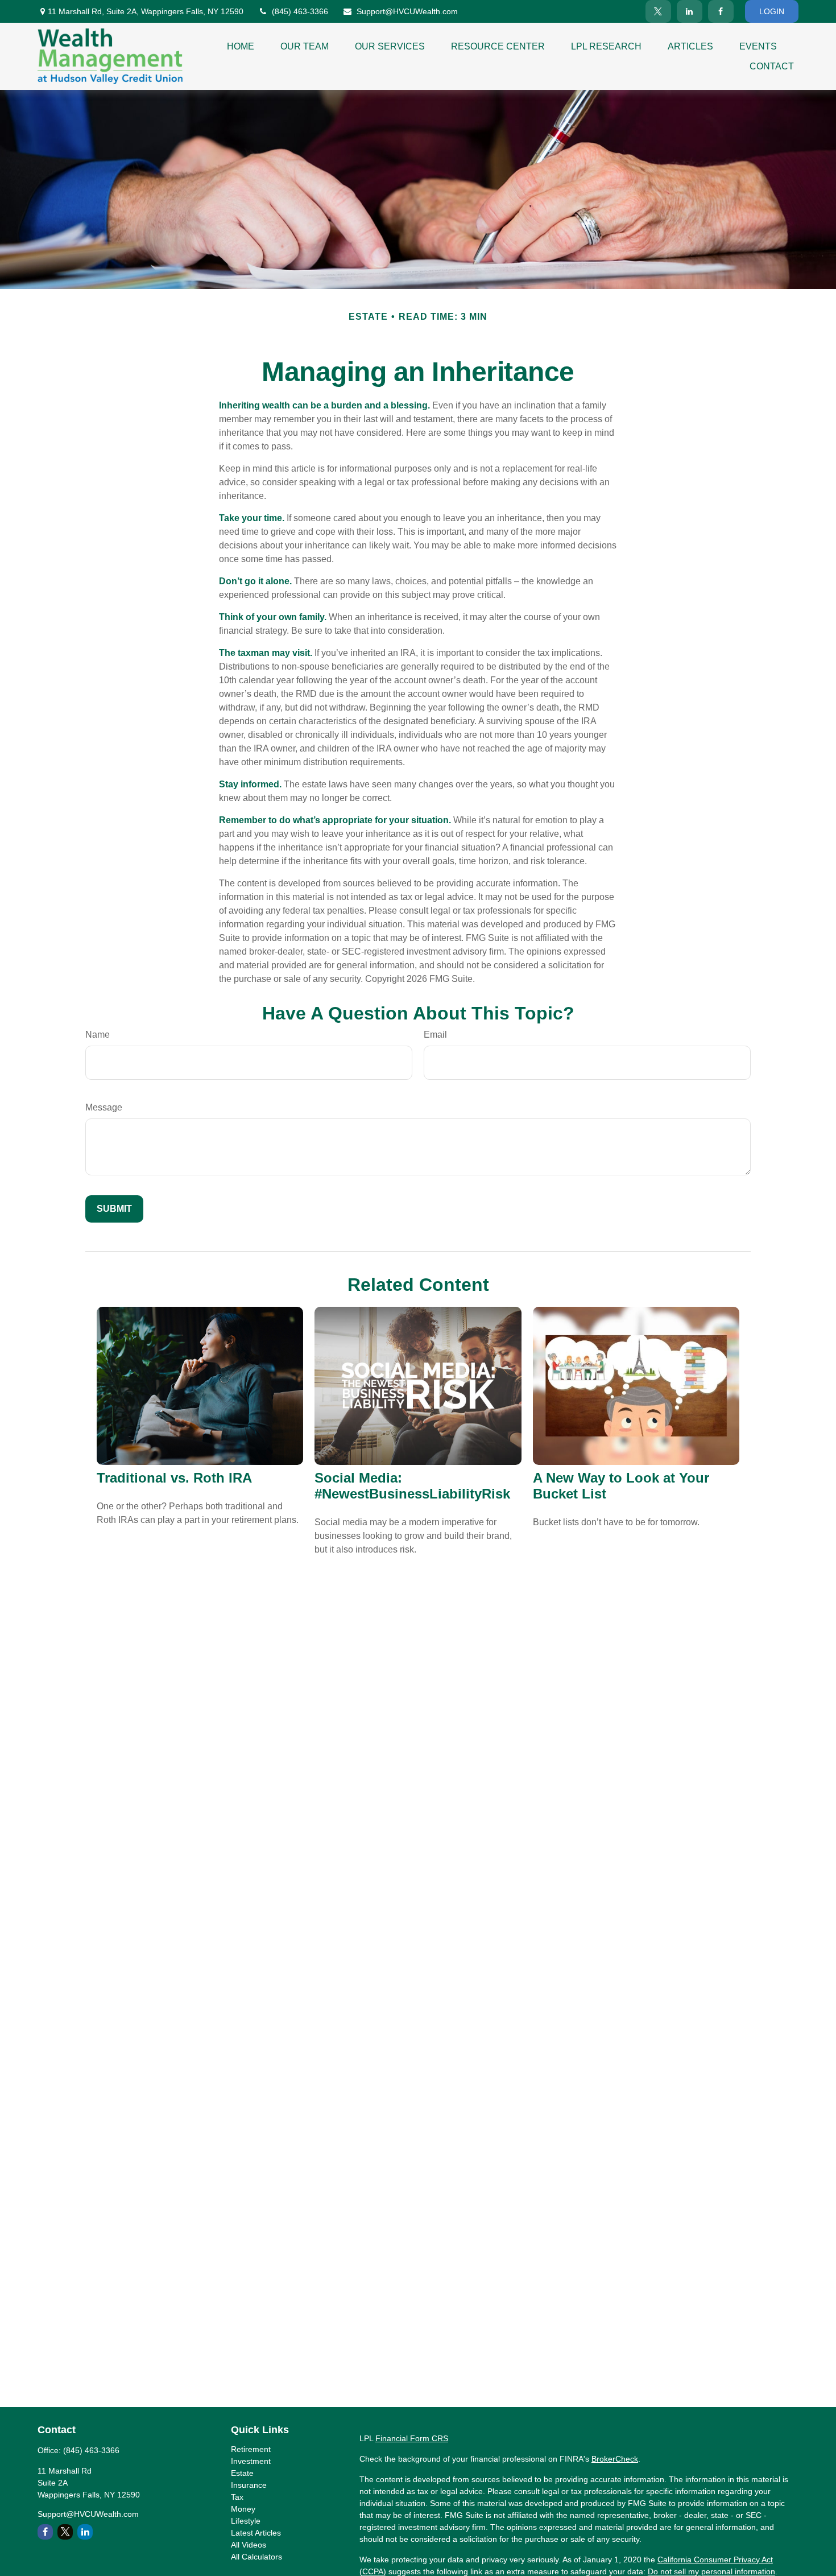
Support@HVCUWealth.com (407, 11)
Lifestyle (246, 2521)
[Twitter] (658, 11)
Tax (237, 2497)
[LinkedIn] (690, 11)
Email (435, 1035)
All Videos (249, 2545)
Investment (251, 2461)
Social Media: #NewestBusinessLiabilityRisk (412, 1486)
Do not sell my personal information (711, 2571)
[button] (241, 46)
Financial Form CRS (412, 2438)
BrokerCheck (615, 2459)
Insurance (249, 2485)
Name (98, 1035)
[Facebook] (721, 11)
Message (104, 1107)
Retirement (251, 2449)
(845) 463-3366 (300, 11)
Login (772, 11)
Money (243, 2509)
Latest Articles (256, 2533)
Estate (242, 2473)
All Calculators (256, 2557)
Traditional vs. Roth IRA (174, 1478)
